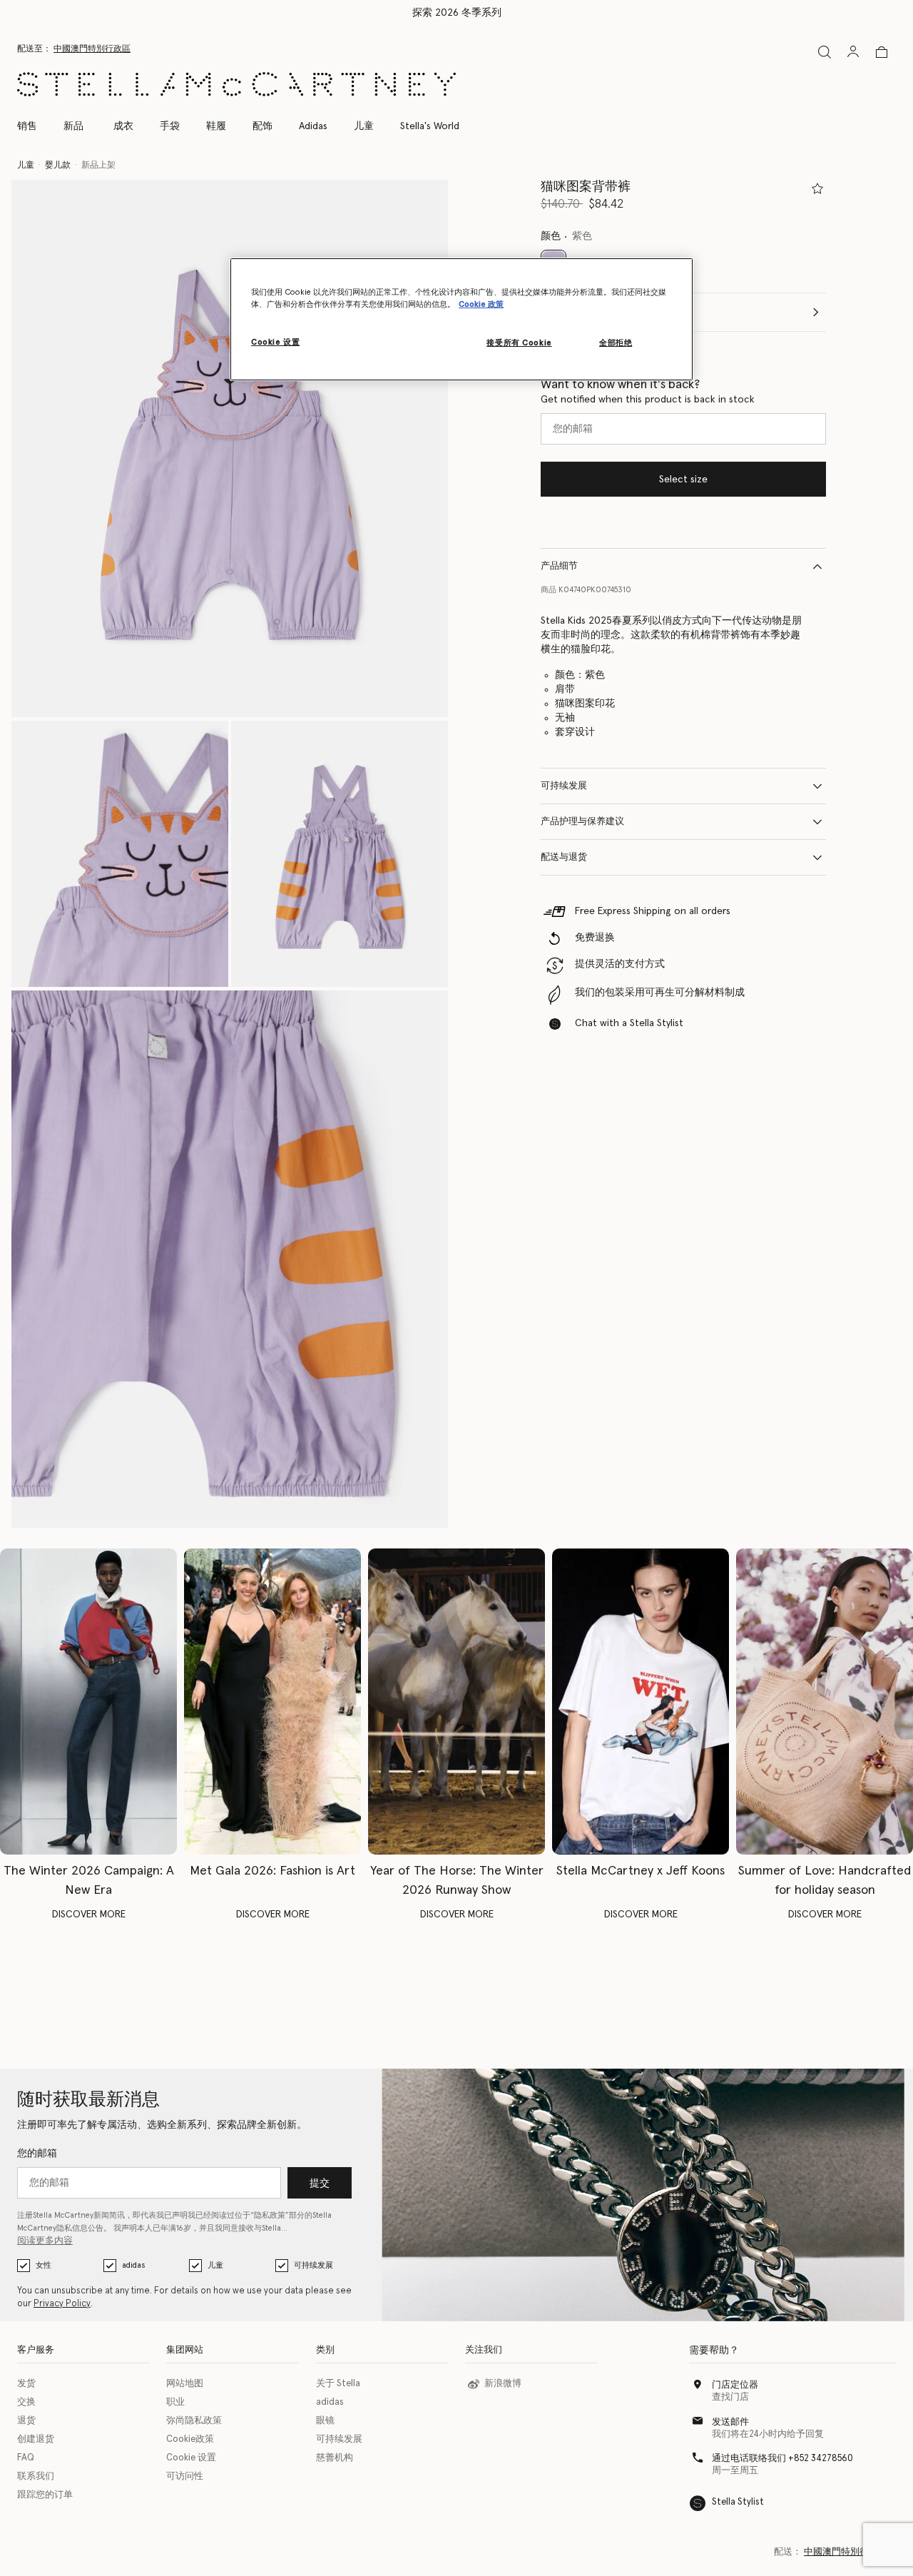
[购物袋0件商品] (882, 52)
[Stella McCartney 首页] (236, 84)
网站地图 (185, 2384)
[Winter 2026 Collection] (88, 1701)
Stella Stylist (738, 2502)
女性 (44, 2265)
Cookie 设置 (191, 2458)
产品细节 (559, 566)
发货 (26, 2384)
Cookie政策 (190, 2439)
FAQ (26, 2458)
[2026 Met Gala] (272, 1701)
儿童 (215, 2265)
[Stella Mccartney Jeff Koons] (641, 1701)
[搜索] (825, 52)
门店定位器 (735, 2385)
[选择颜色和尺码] (817, 188)
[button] (230, 448)
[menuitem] (73, 126)
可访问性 (185, 2476)
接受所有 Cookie (519, 343)
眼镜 (325, 2421)
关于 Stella (338, 2384)
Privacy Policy (62, 2304)
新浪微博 (503, 2384)
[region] (461, 319)
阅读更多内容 (45, 2241)
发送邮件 (730, 2422)
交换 (26, 2402)
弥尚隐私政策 (194, 2421)
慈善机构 (335, 2458)
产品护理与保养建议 (582, 822)
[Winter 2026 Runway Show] (456, 1701)
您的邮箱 (37, 2154)
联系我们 (36, 2476)
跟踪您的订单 (45, 2495)
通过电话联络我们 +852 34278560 (782, 2459)
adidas (133, 2265)
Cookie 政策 (481, 304)
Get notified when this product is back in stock (648, 400)
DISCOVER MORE (89, 1915)
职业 (175, 2402)
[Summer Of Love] (825, 1701)
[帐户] (853, 51)
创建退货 (36, 2439)
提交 (320, 2184)
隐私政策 (270, 2215)
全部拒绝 (616, 343)
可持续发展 (564, 786)
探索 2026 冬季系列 (457, 13)
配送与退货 (564, 857)
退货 (26, 2421)
